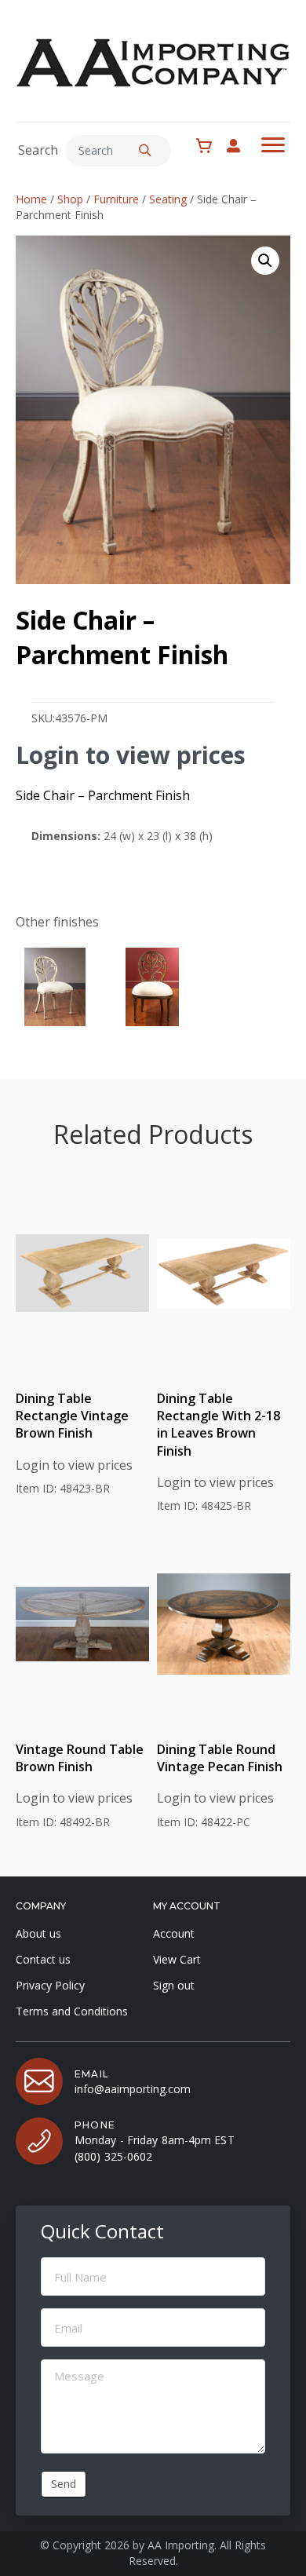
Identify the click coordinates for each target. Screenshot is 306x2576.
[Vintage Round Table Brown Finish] (82, 1624)
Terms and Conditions (72, 2011)
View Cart (177, 1959)
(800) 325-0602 (113, 2156)
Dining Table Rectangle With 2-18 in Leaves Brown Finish (219, 1425)
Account (174, 1933)
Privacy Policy (50, 1985)
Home (31, 199)
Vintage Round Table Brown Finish (80, 1758)
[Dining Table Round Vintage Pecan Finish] (224, 1624)
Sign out (174, 1985)
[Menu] (273, 145)
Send (64, 2484)
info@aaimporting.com (133, 2089)
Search (38, 150)
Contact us (43, 1959)
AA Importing (181, 2545)
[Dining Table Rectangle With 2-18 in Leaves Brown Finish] (224, 1273)
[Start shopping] (208, 146)
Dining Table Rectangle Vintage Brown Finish (72, 1416)
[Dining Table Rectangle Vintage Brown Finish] (82, 1273)
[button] (145, 151)
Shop (70, 199)
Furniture (116, 199)
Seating (168, 199)
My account (241, 146)
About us (38, 1933)
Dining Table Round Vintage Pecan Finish (220, 1758)
